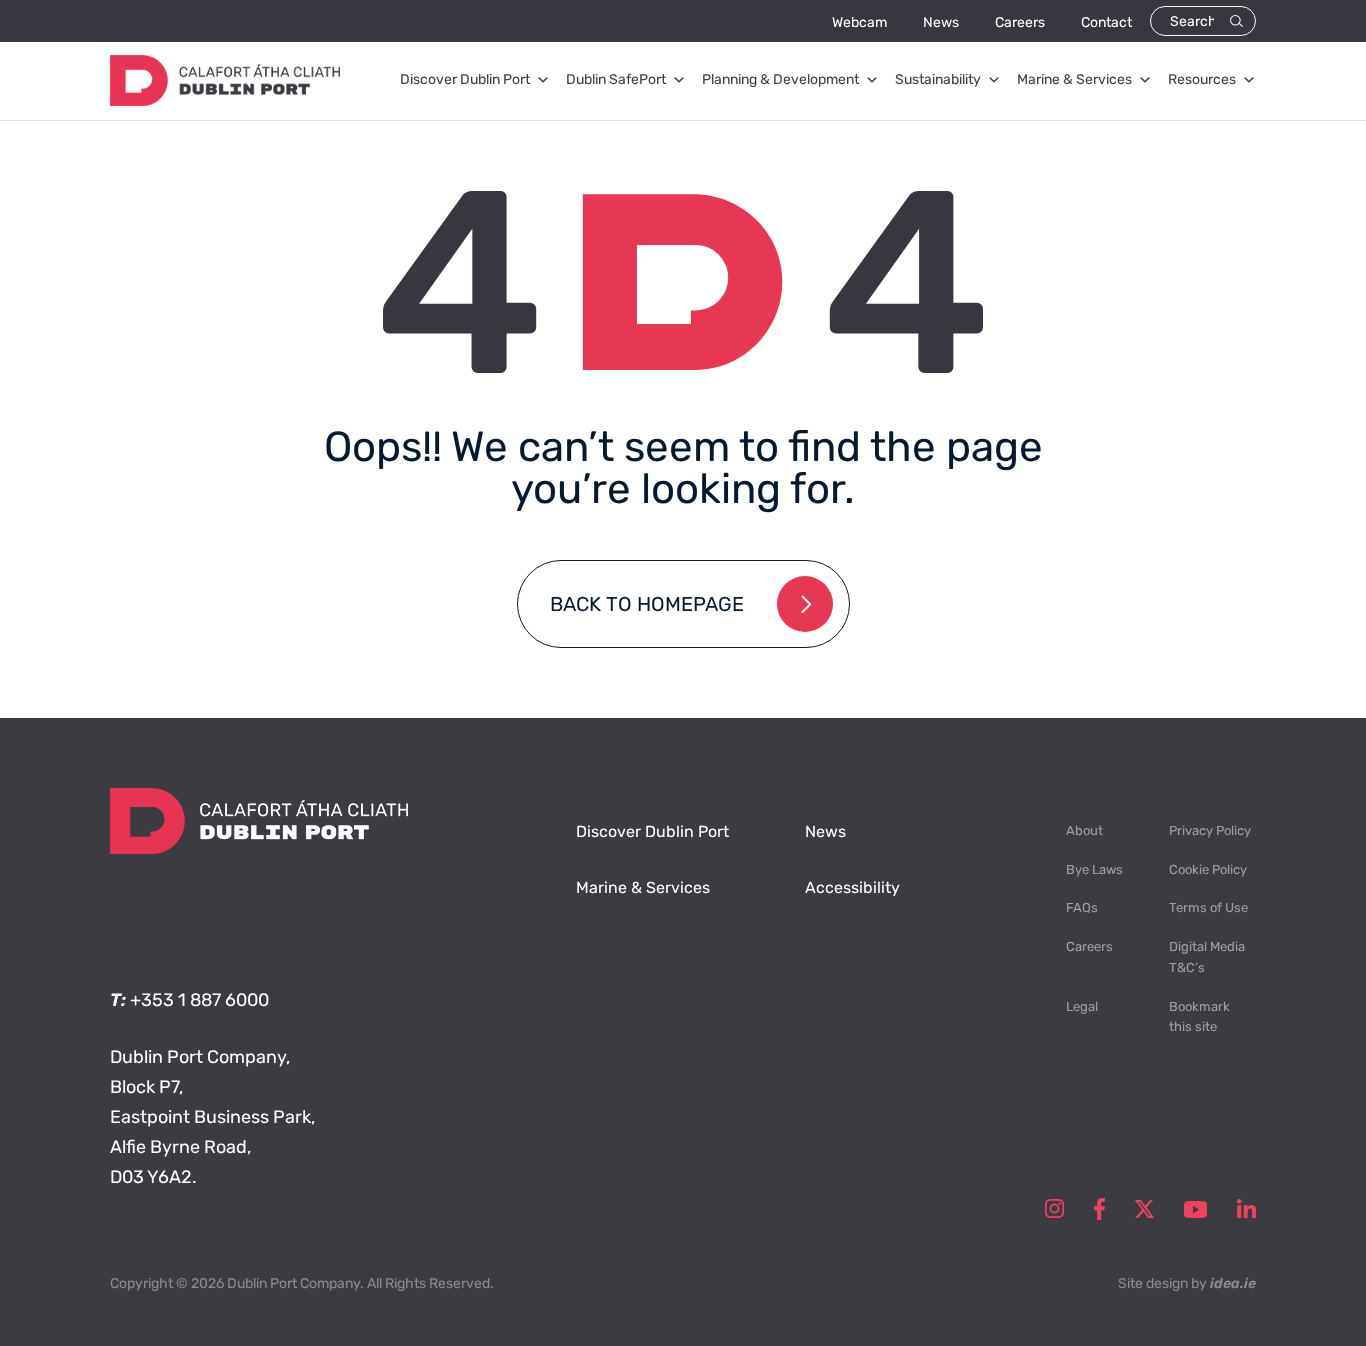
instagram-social (1054, 1209)
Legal (1082, 1006)
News (941, 22)
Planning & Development (780, 79)
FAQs (1082, 907)
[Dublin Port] (225, 100)
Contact (1106, 22)
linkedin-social (1246, 1209)
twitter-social (1144, 1209)
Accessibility (852, 887)
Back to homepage (647, 604)
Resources (1202, 79)
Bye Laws (1094, 869)
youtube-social (1195, 1209)
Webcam (859, 22)
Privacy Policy (1210, 830)
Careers (1020, 22)
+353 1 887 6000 (199, 1000)
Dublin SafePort (616, 79)
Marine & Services (1074, 79)
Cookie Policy (1208, 869)
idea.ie (1233, 1283)
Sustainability (938, 79)
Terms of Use (1208, 907)
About (1084, 830)
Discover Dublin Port (465, 79)
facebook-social (1099, 1209)
